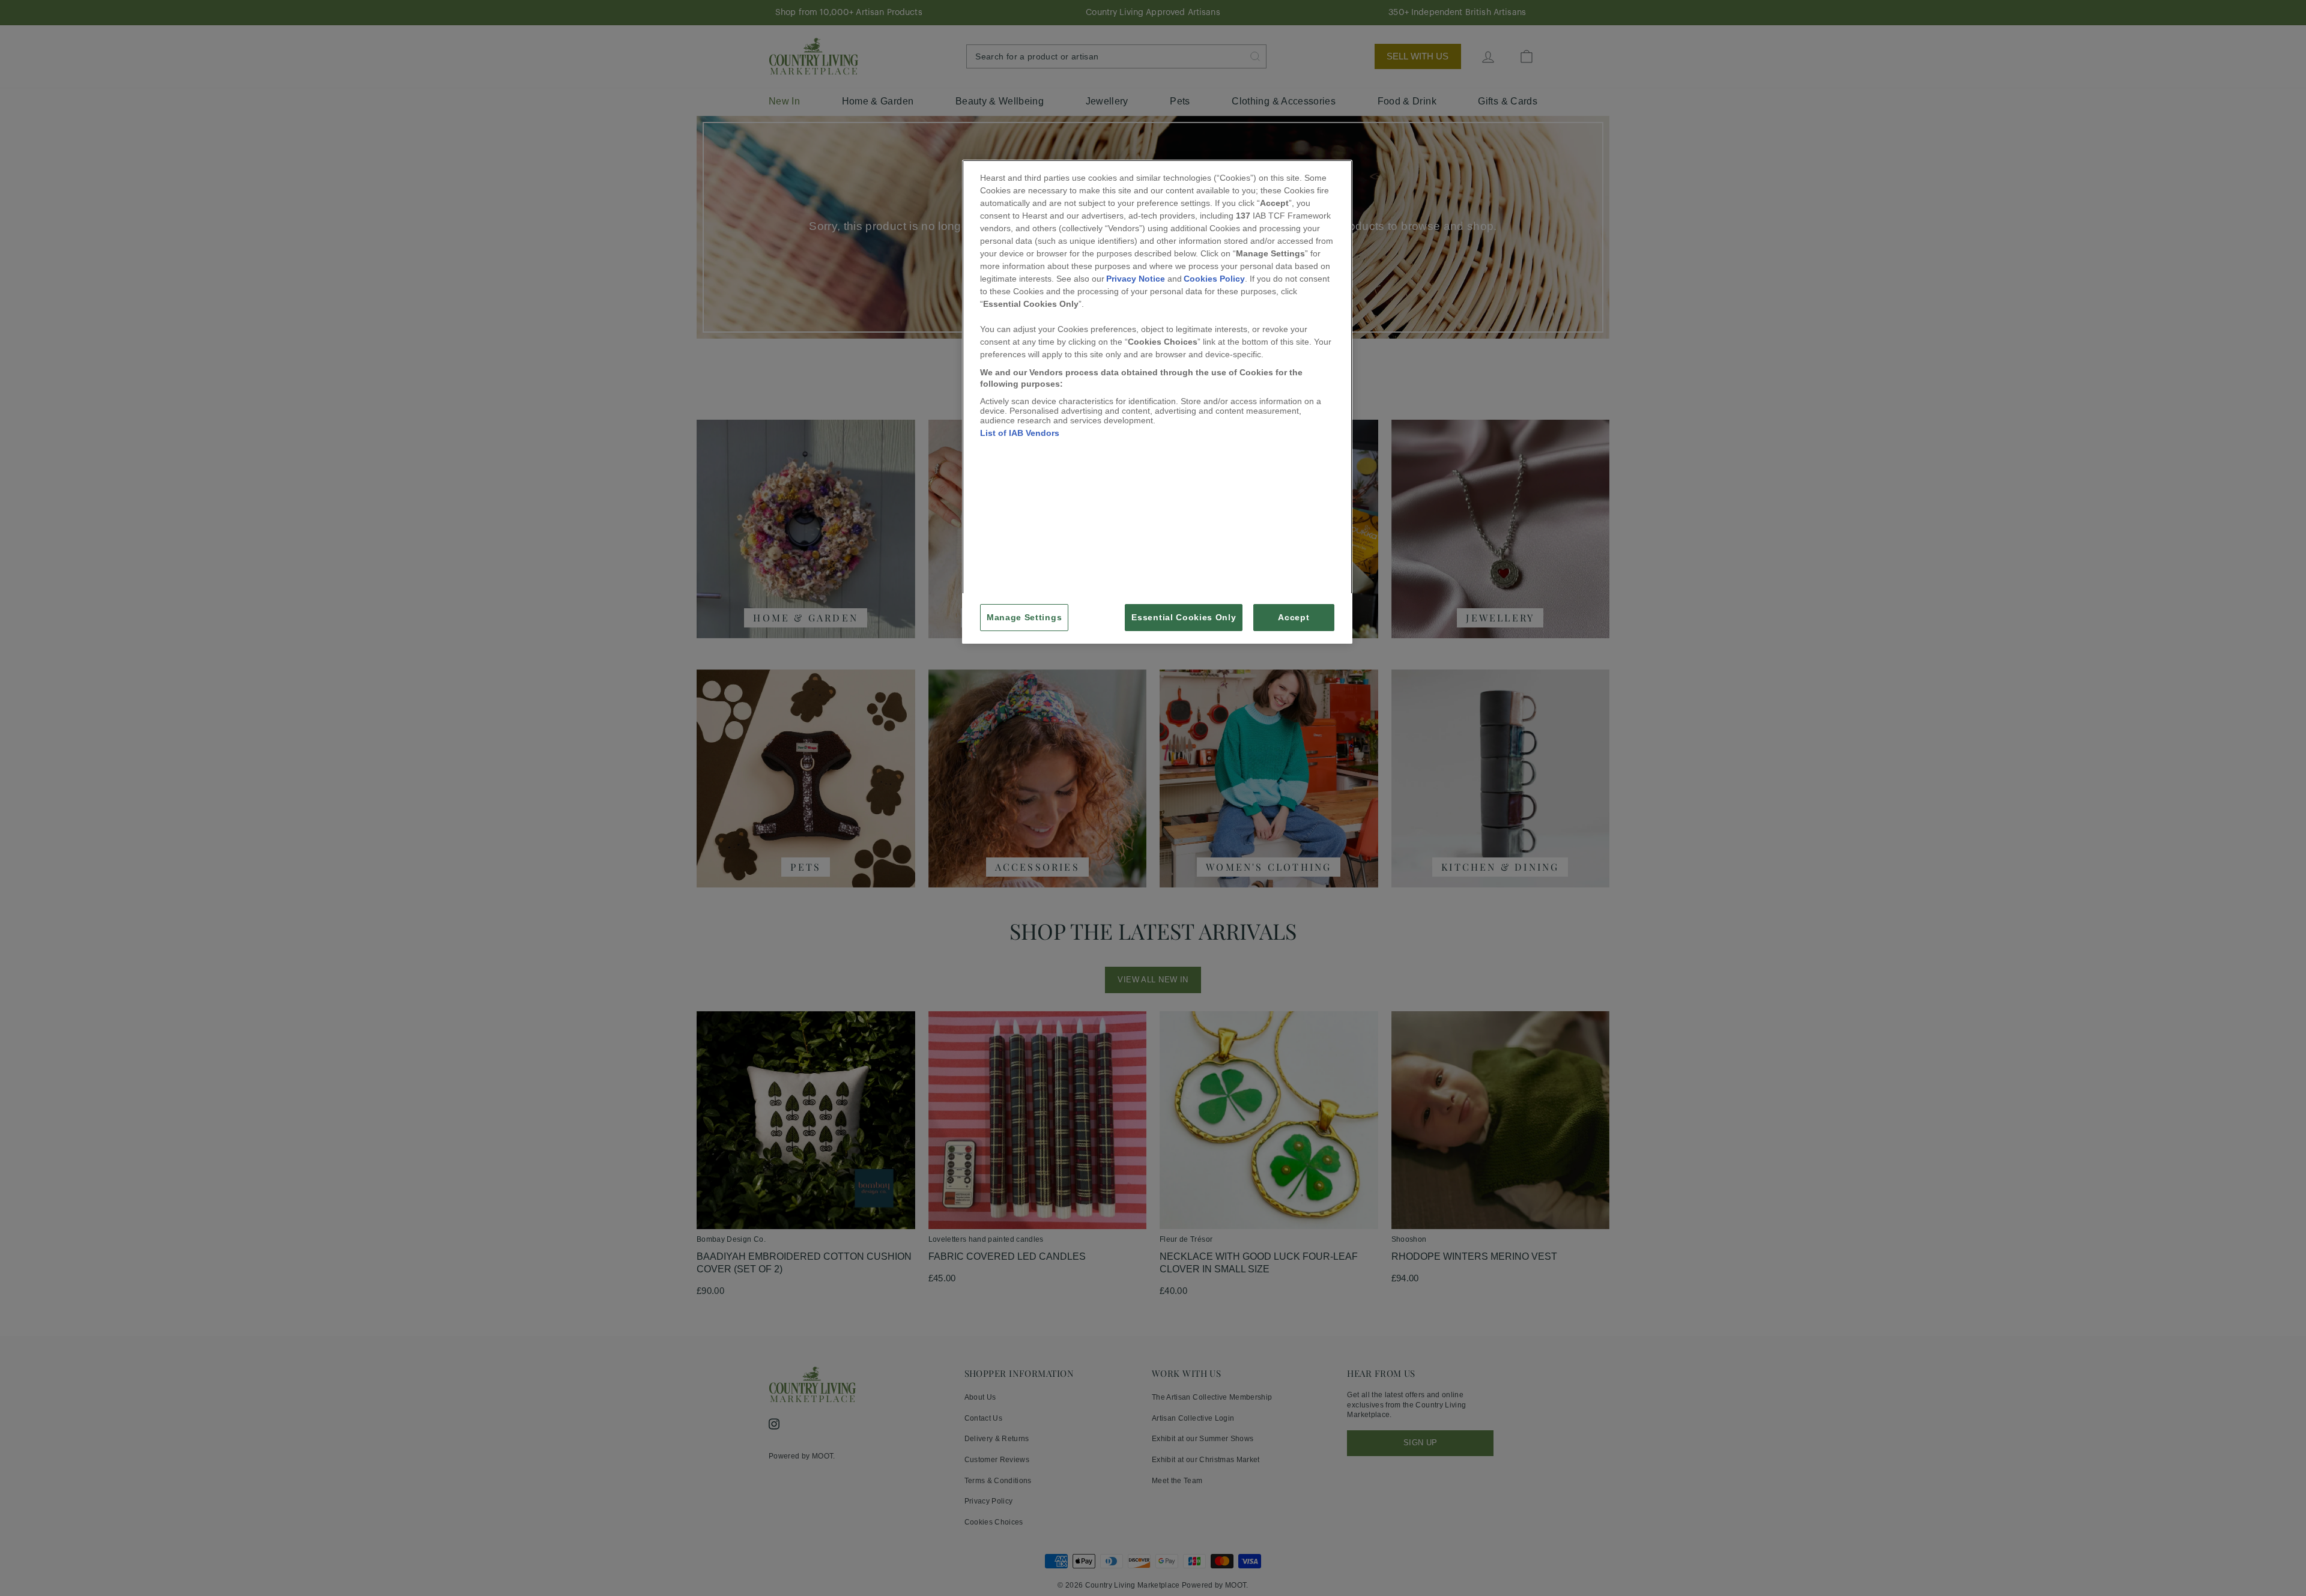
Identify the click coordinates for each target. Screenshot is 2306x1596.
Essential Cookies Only (1184, 618)
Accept (1294, 618)
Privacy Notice (1136, 279)
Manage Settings (1024, 618)
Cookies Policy (1214, 279)
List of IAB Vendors (1020, 433)
